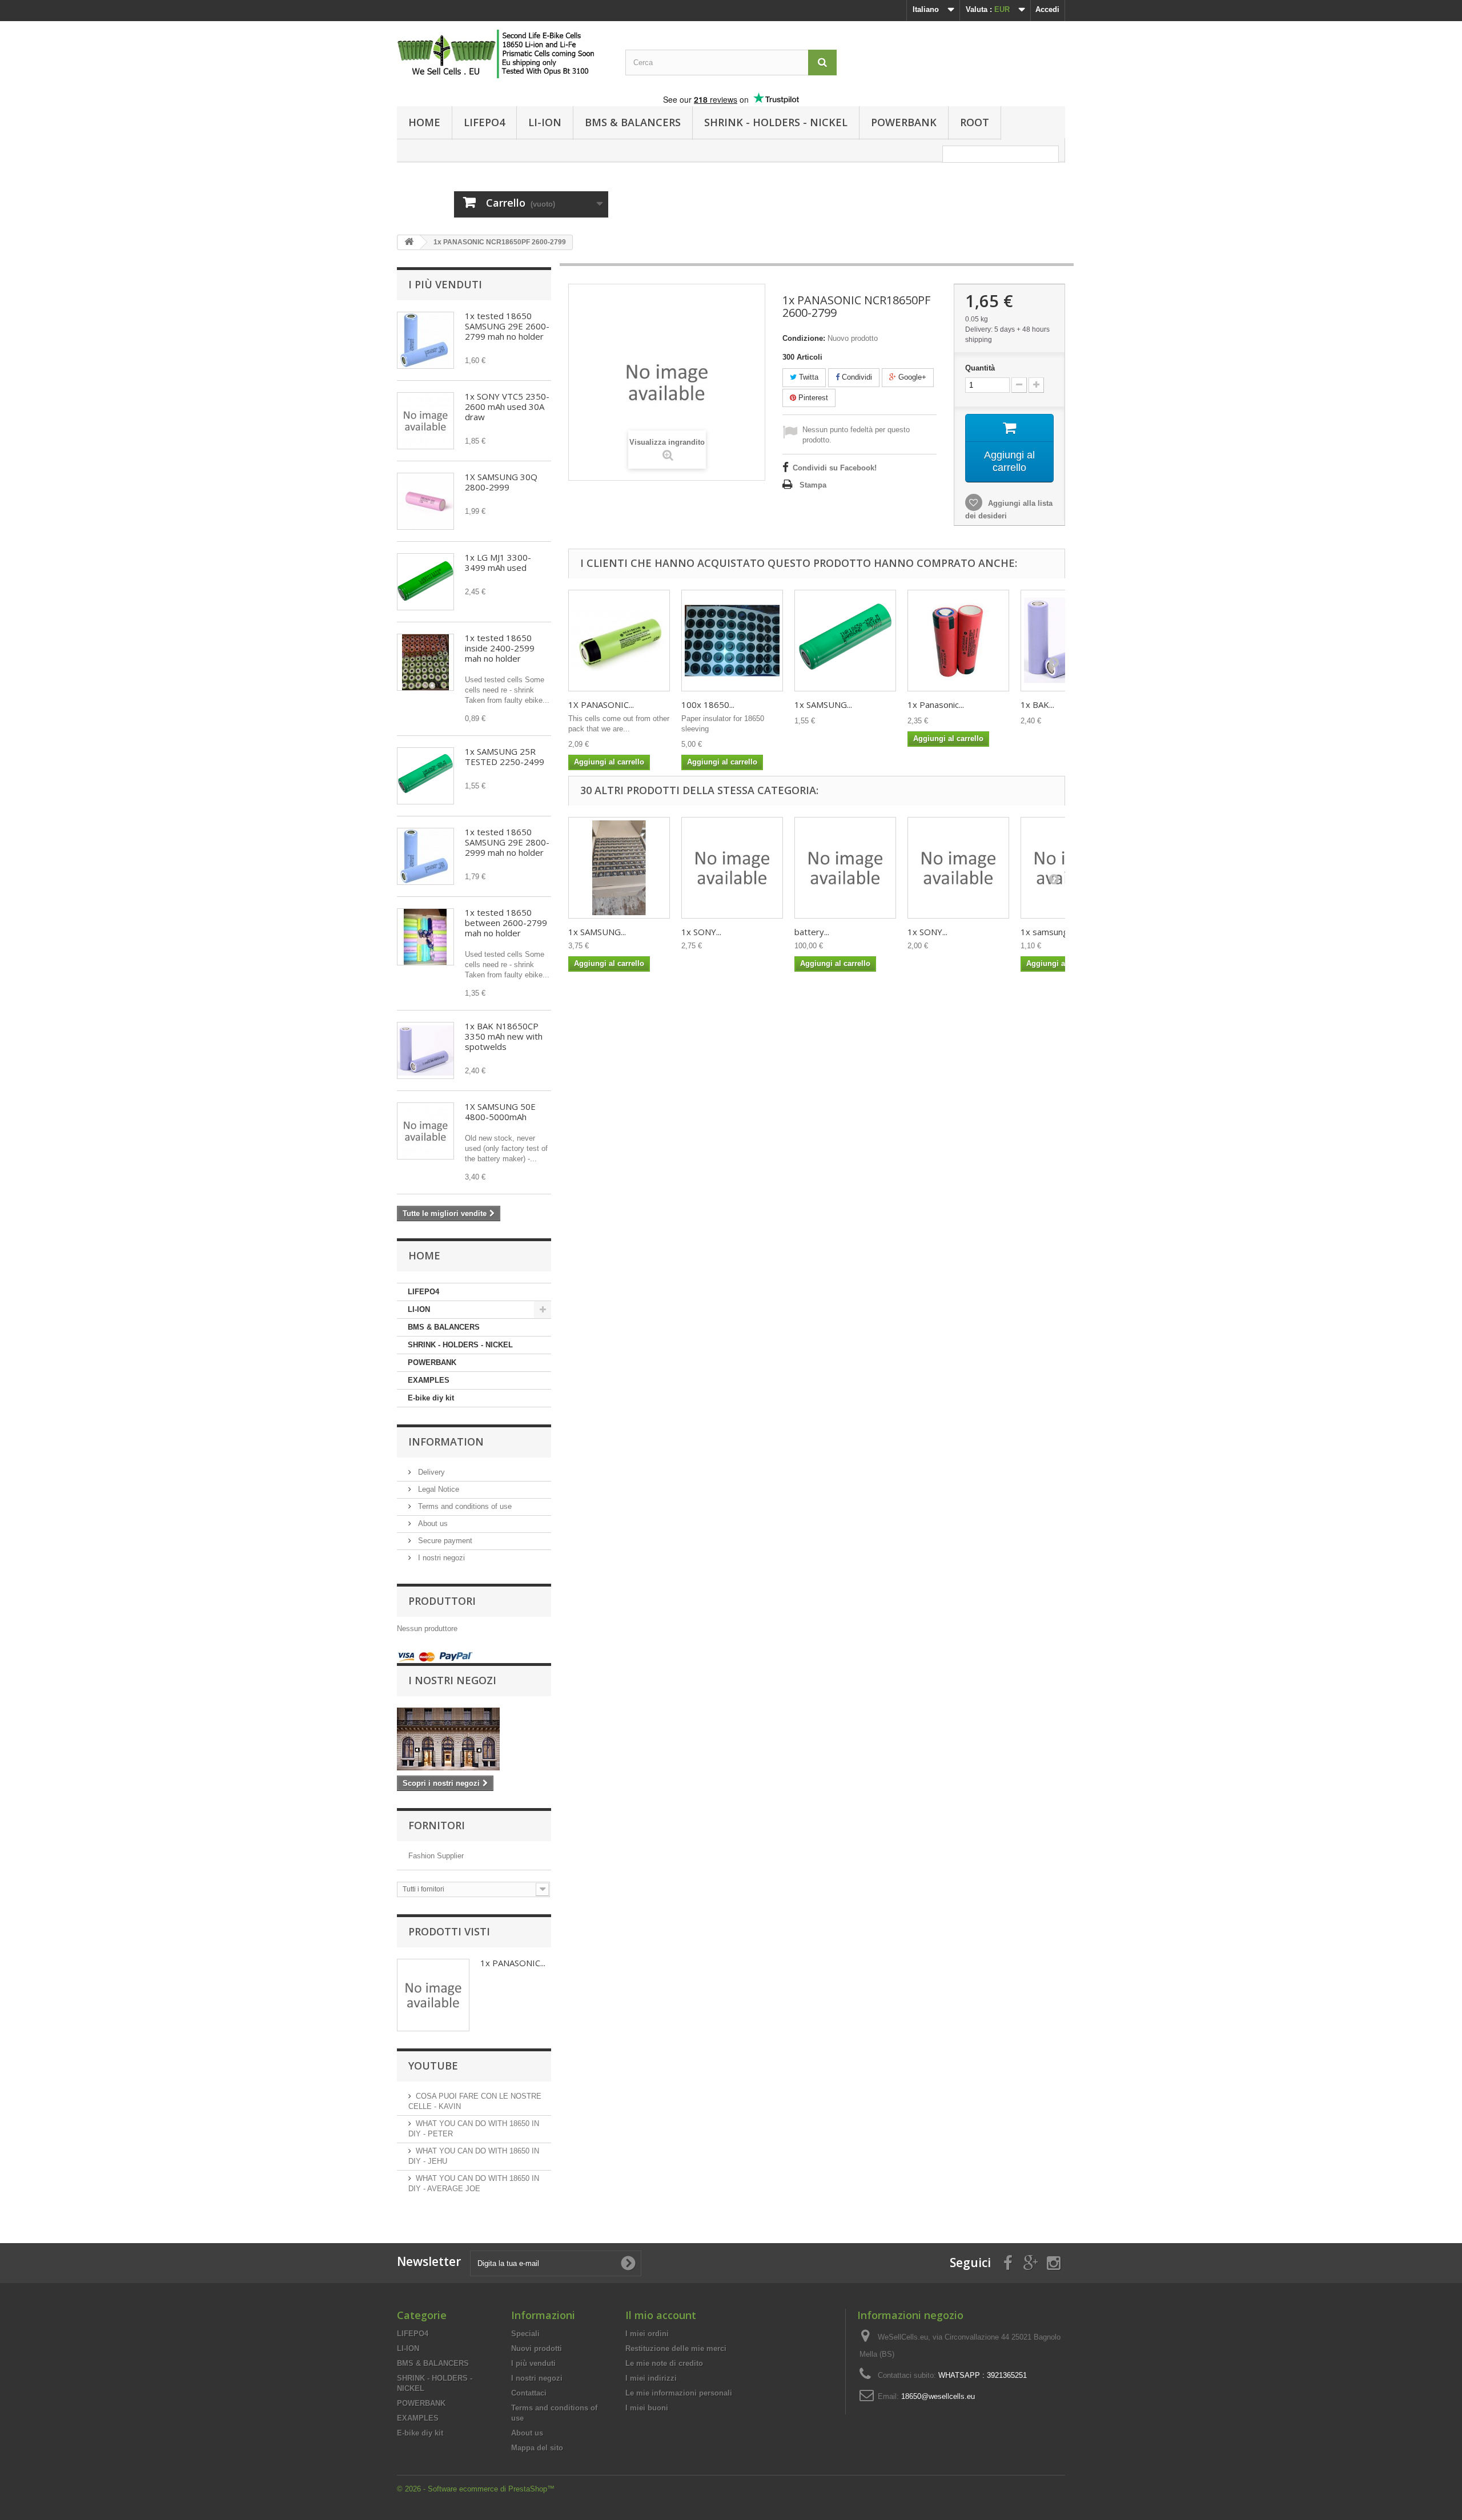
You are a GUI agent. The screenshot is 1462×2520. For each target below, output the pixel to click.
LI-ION (545, 122)
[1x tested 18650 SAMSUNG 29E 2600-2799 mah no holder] (425, 340)
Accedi (1047, 9)
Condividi (856, 377)
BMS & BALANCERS (633, 122)
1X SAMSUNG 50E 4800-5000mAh (500, 1112)
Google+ (911, 377)
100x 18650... (708, 705)
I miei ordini (647, 2334)
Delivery (430, 1472)
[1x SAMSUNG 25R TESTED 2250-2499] (425, 776)
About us (432, 1523)
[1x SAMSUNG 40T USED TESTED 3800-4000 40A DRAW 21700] (619, 868)
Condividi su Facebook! (835, 468)
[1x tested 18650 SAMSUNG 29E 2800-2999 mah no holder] (425, 856)
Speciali (525, 2334)
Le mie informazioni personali (679, 2393)
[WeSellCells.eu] (503, 54)
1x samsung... (1047, 932)
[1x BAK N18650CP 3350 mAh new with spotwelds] (425, 1050)
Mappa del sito (537, 2448)
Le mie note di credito (664, 2363)
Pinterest (812, 398)
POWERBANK (904, 122)
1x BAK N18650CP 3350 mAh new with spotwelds (504, 1036)
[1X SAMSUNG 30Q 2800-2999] (425, 501)
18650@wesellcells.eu (938, 2396)
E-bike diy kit (431, 1398)
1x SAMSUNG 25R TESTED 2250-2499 (505, 756)
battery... (812, 932)
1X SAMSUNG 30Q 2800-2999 (501, 482)
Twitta (808, 377)
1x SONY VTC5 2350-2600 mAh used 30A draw (507, 406)
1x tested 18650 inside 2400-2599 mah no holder (500, 648)
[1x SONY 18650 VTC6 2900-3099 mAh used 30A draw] (732, 868)
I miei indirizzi (651, 2378)
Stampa (813, 485)
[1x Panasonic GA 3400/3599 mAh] (958, 641)
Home (424, 122)
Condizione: (804, 338)
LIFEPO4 (484, 122)
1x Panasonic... (936, 705)
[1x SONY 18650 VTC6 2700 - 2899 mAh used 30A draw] (958, 868)
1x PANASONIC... (513, 1963)
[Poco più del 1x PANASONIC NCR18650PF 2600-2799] (433, 1995)
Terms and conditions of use (464, 1506)
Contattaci (529, 2393)
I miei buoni (647, 2408)
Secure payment (444, 1541)
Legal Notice (437, 1489)
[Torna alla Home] (409, 242)
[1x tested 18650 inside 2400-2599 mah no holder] (425, 662)
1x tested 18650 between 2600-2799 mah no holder (506, 923)
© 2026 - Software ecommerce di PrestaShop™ (476, 2489)
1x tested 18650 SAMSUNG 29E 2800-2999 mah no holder (507, 842)
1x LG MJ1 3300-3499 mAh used (498, 562)
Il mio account (661, 2315)
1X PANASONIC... (601, 705)
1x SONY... (701, 932)
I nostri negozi (440, 1558)
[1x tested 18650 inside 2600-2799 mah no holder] (425, 937)
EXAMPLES (429, 1380)
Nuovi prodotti (537, 2348)
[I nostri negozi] (474, 1739)
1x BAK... (1037, 705)
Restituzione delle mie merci (676, 2348)
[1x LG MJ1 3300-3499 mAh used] (425, 582)
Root (975, 122)
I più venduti (445, 284)
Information (446, 1442)
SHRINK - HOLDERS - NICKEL (776, 122)
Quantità (980, 368)
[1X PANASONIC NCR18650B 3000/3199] (619, 641)
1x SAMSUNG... (823, 705)
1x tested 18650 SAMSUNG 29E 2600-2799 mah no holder (507, 326)
